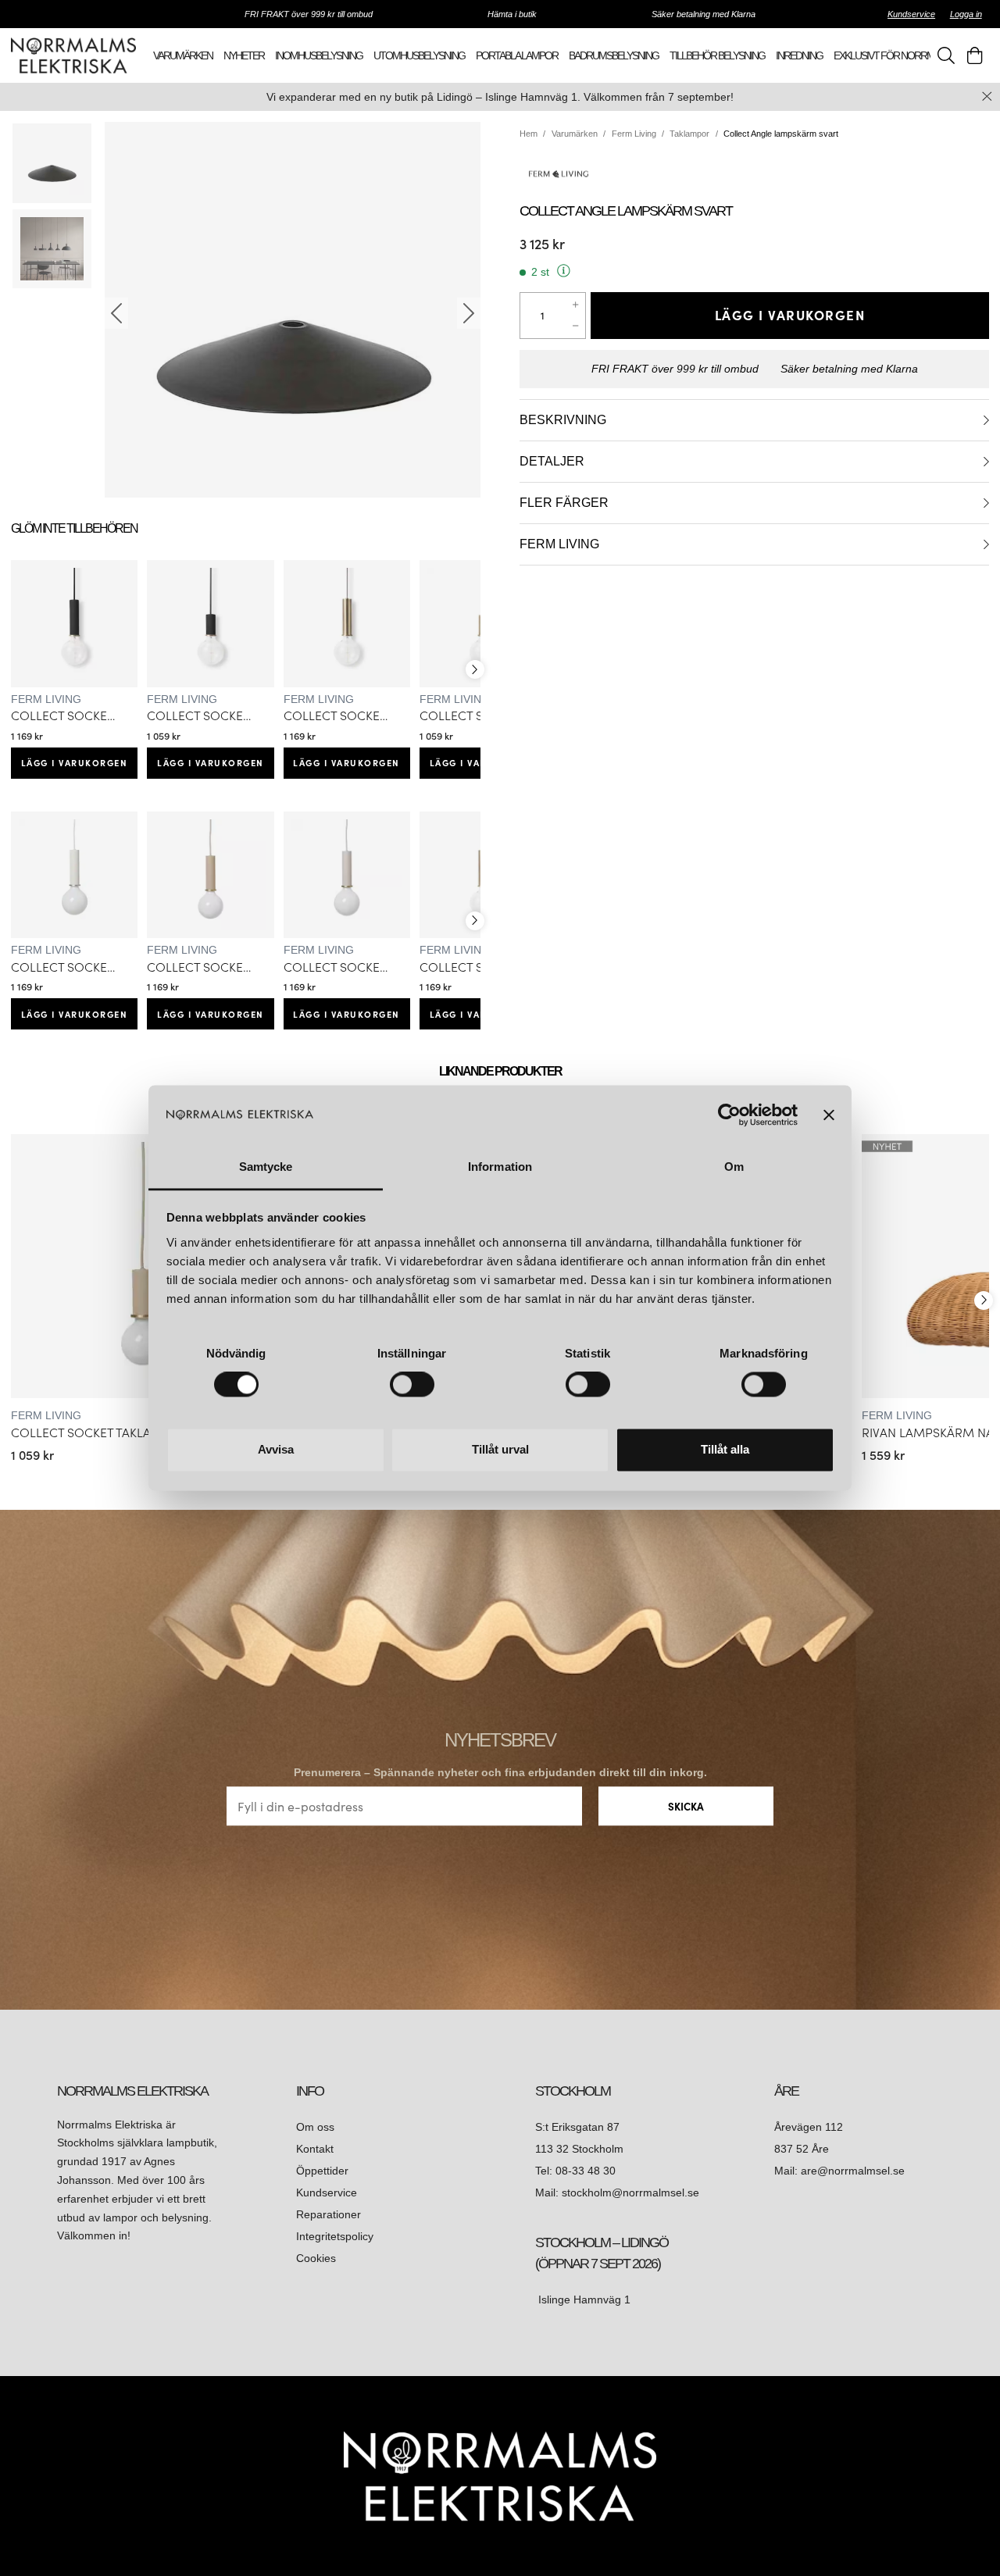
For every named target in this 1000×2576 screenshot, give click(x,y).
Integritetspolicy (335, 2236)
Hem (529, 134)
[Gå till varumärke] (754, 173)
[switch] (412, 1385)
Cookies (316, 2258)
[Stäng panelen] (829, 1115)
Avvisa (276, 1449)
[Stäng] (987, 96)
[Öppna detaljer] (986, 420)
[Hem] (73, 55)
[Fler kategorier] (475, 669)
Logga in (966, 14)
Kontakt (316, 2149)
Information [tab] (500, 1167)
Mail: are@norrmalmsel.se (839, 2171)
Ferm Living (634, 134)
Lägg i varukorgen (75, 762)
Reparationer (329, 2214)
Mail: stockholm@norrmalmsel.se (617, 2192)
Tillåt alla (725, 1449)
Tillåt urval (500, 1449)
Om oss (315, 2127)
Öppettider (322, 2171)
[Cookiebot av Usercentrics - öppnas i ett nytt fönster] (729, 1115)
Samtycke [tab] (266, 1167)
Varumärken (575, 134)
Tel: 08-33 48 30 (577, 2171)
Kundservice (911, 14)
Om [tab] (734, 1167)
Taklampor (689, 134)
